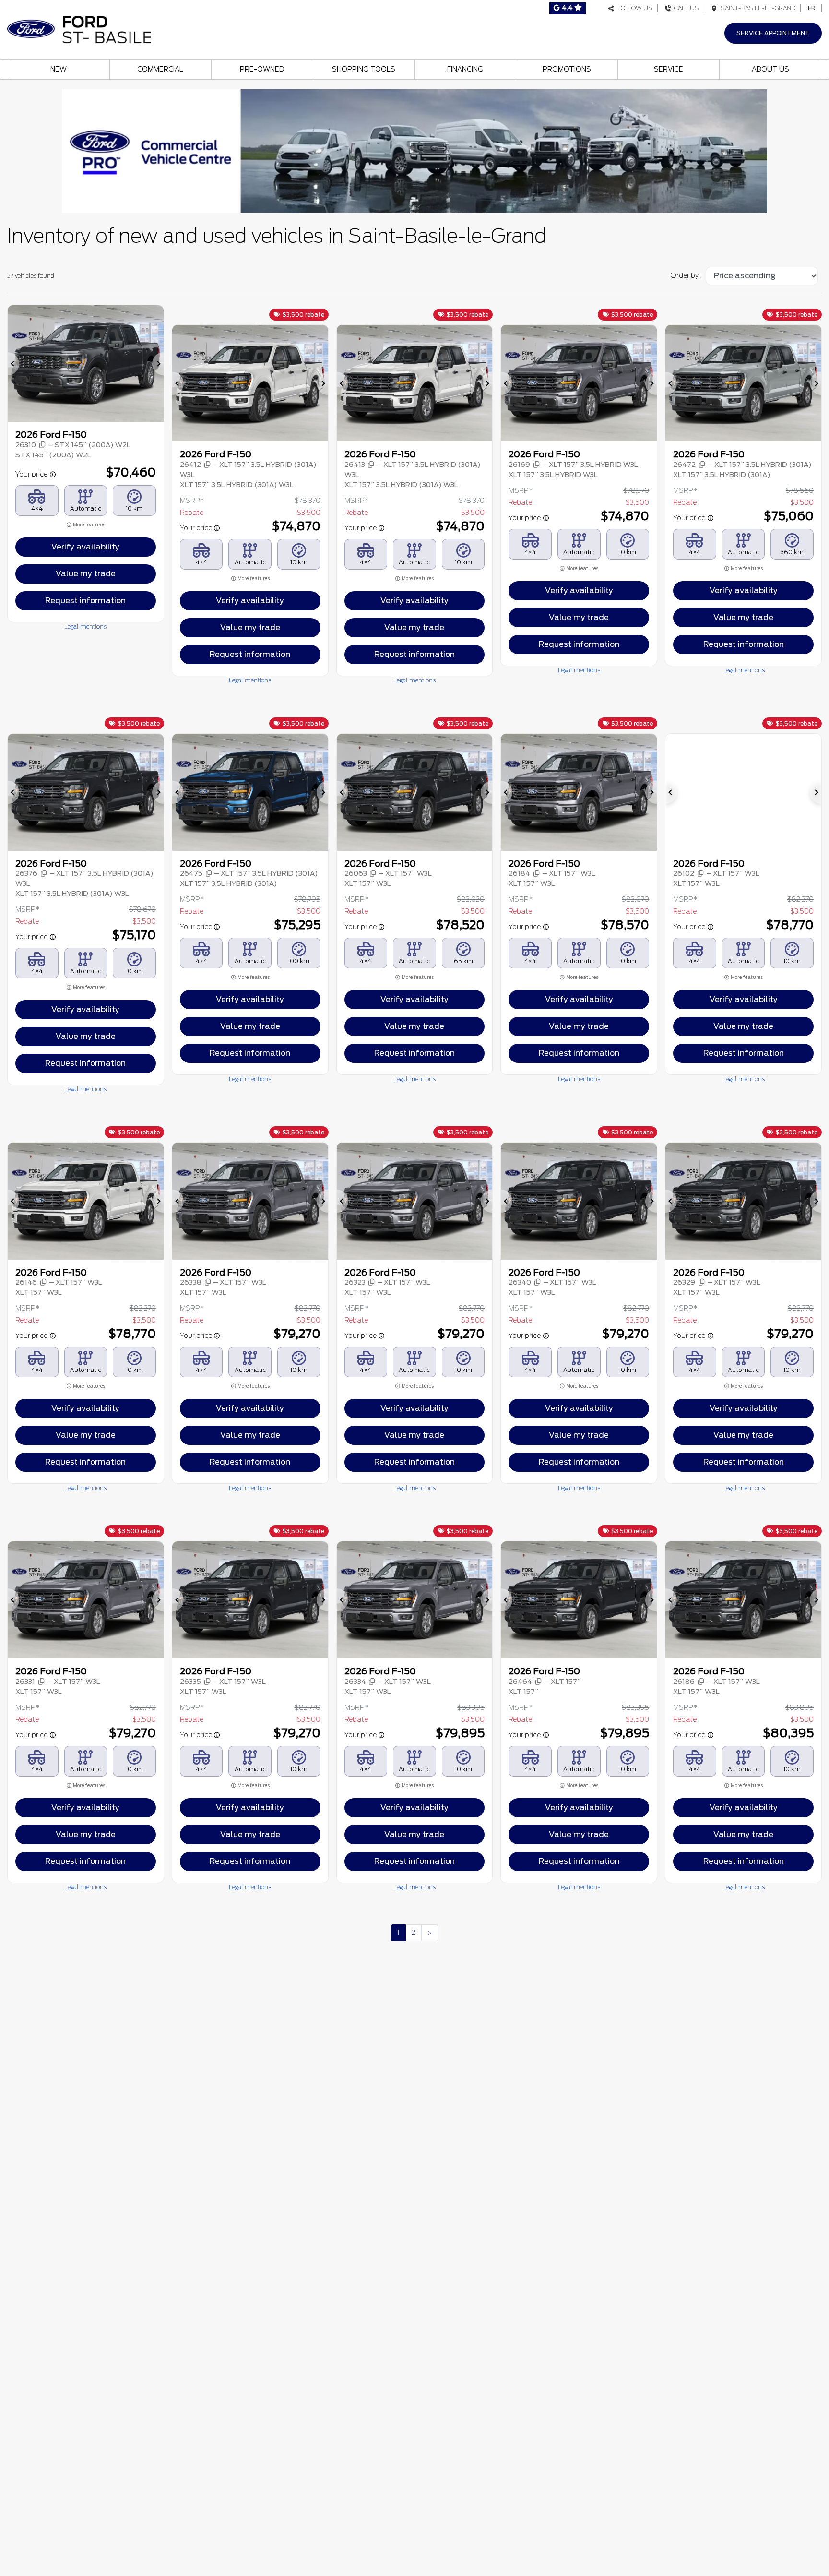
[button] (13, 364)
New (59, 69)
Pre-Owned (262, 69)
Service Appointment (773, 33)
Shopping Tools (364, 69)
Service (669, 69)
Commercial (160, 69)
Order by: (685, 275)
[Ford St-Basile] (79, 29)
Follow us (634, 8)
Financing (465, 69)
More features (89, 525)
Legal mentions (85, 626)
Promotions (567, 69)
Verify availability (85, 547)
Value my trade (86, 574)
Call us (685, 8)
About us (770, 69)
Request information (85, 601)
